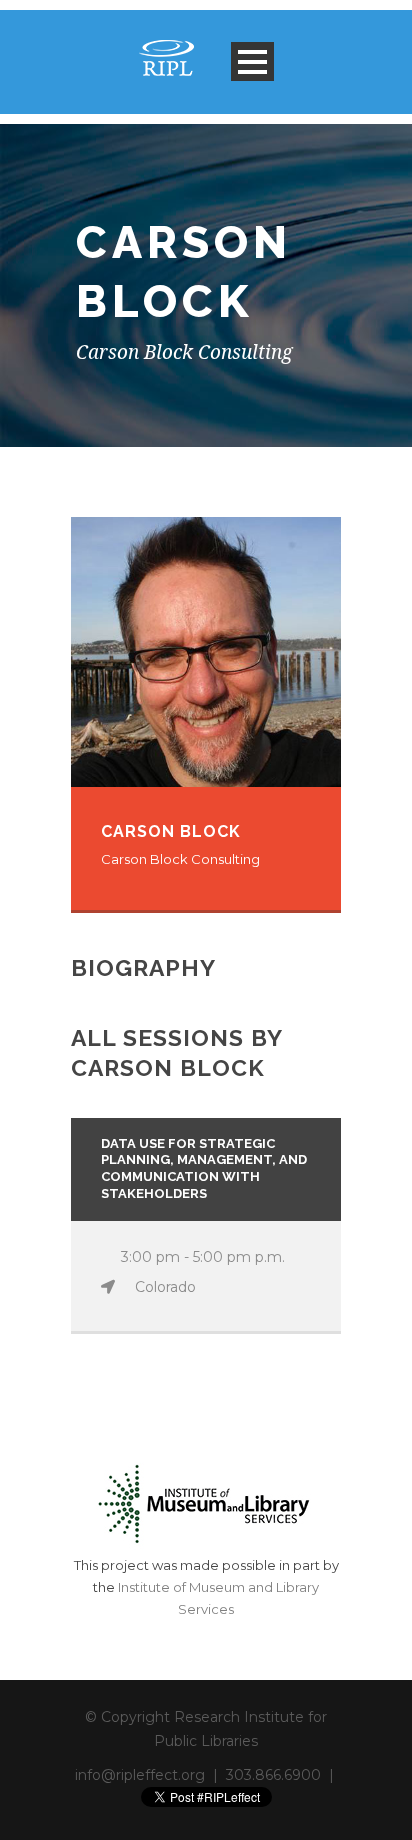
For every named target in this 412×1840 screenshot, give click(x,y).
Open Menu (252, 61)
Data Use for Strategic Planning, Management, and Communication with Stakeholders (204, 1169)
